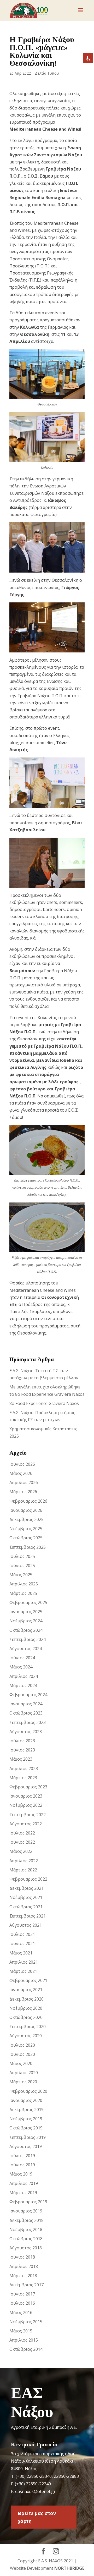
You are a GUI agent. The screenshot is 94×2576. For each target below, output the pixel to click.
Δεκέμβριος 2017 (27, 2285)
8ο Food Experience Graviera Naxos (44, 1403)
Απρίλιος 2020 (24, 2073)
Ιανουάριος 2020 (26, 2100)
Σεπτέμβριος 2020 (28, 2026)
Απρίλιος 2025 (24, 1584)
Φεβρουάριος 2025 (28, 1602)
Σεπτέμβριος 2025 (28, 1547)
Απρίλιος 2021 (24, 1962)
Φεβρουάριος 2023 (28, 1787)
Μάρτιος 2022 (23, 1870)
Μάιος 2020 (21, 2063)
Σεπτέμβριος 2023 (28, 1722)
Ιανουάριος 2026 (26, 1510)
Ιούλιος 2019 (22, 2156)
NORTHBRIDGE (69, 2568)
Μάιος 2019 (21, 2174)
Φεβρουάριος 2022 (28, 1879)
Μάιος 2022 (21, 1851)
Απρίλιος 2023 (24, 1768)
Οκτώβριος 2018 (26, 2239)
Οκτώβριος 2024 (26, 1630)
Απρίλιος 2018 (24, 2266)
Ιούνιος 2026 (22, 1464)
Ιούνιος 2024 (22, 1658)
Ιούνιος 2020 (22, 2054)
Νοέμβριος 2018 (26, 2229)
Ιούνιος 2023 (22, 1750)
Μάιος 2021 (21, 1953)
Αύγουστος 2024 (26, 1649)
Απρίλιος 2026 (24, 1482)
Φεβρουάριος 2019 (28, 2202)
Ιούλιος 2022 (22, 1833)
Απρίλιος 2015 (24, 2340)
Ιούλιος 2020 (22, 2045)
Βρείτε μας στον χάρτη (37, 2517)
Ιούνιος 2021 (22, 1943)
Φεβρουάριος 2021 (28, 1980)
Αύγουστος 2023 (26, 1732)
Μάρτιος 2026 (23, 1492)
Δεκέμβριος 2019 (27, 2110)
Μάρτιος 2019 (23, 2193)
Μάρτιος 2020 (23, 2082)
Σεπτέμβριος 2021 (28, 1916)
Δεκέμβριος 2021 (27, 1888)
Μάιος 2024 (21, 1667)
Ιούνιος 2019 (22, 2165)
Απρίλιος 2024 (24, 1676)
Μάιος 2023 (21, 1759)
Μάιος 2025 (21, 1575)
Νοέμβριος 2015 (26, 2322)
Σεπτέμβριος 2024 (28, 1639)
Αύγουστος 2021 (26, 1925)
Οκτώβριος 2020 (26, 2017)
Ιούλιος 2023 (22, 1741)
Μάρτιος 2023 (23, 1778)
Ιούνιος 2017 (22, 2294)
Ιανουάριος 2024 (26, 1704)
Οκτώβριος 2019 (26, 2128)
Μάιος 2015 (21, 2331)
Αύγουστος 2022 (26, 1824)
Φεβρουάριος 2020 (28, 2091)
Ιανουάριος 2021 (26, 1990)
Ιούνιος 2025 (22, 1566)
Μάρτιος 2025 (23, 1593)
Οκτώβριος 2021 (26, 1907)
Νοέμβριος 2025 (26, 1529)
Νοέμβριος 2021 (26, 1897)
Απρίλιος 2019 (24, 2183)
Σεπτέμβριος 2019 (28, 2137)
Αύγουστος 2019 (26, 2146)
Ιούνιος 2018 (22, 2257)
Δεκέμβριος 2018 (27, 2220)
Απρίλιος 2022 (24, 1861)
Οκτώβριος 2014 (26, 2349)
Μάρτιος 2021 (23, 1971)
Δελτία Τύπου (47, 73)
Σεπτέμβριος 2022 (28, 1815)
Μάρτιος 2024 (23, 1685)
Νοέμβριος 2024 (26, 1621)
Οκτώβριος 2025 (26, 1538)
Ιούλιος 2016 (22, 2303)
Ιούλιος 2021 (22, 1934)
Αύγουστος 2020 (26, 2036)
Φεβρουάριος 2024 (28, 1695)
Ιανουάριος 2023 (26, 1796)
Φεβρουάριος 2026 (28, 1501)
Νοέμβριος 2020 (26, 2008)
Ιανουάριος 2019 (26, 2211)
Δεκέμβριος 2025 (27, 1519)
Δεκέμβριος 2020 (27, 1999)
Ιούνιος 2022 (22, 1842)
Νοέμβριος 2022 (26, 1805)
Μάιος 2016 (21, 2313)
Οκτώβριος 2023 (26, 1713)
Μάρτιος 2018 (23, 2276)
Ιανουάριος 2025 (26, 1612)
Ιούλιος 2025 (22, 1556)
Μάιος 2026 (21, 1473)
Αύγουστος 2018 (26, 2248)
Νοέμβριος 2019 (26, 2119)
